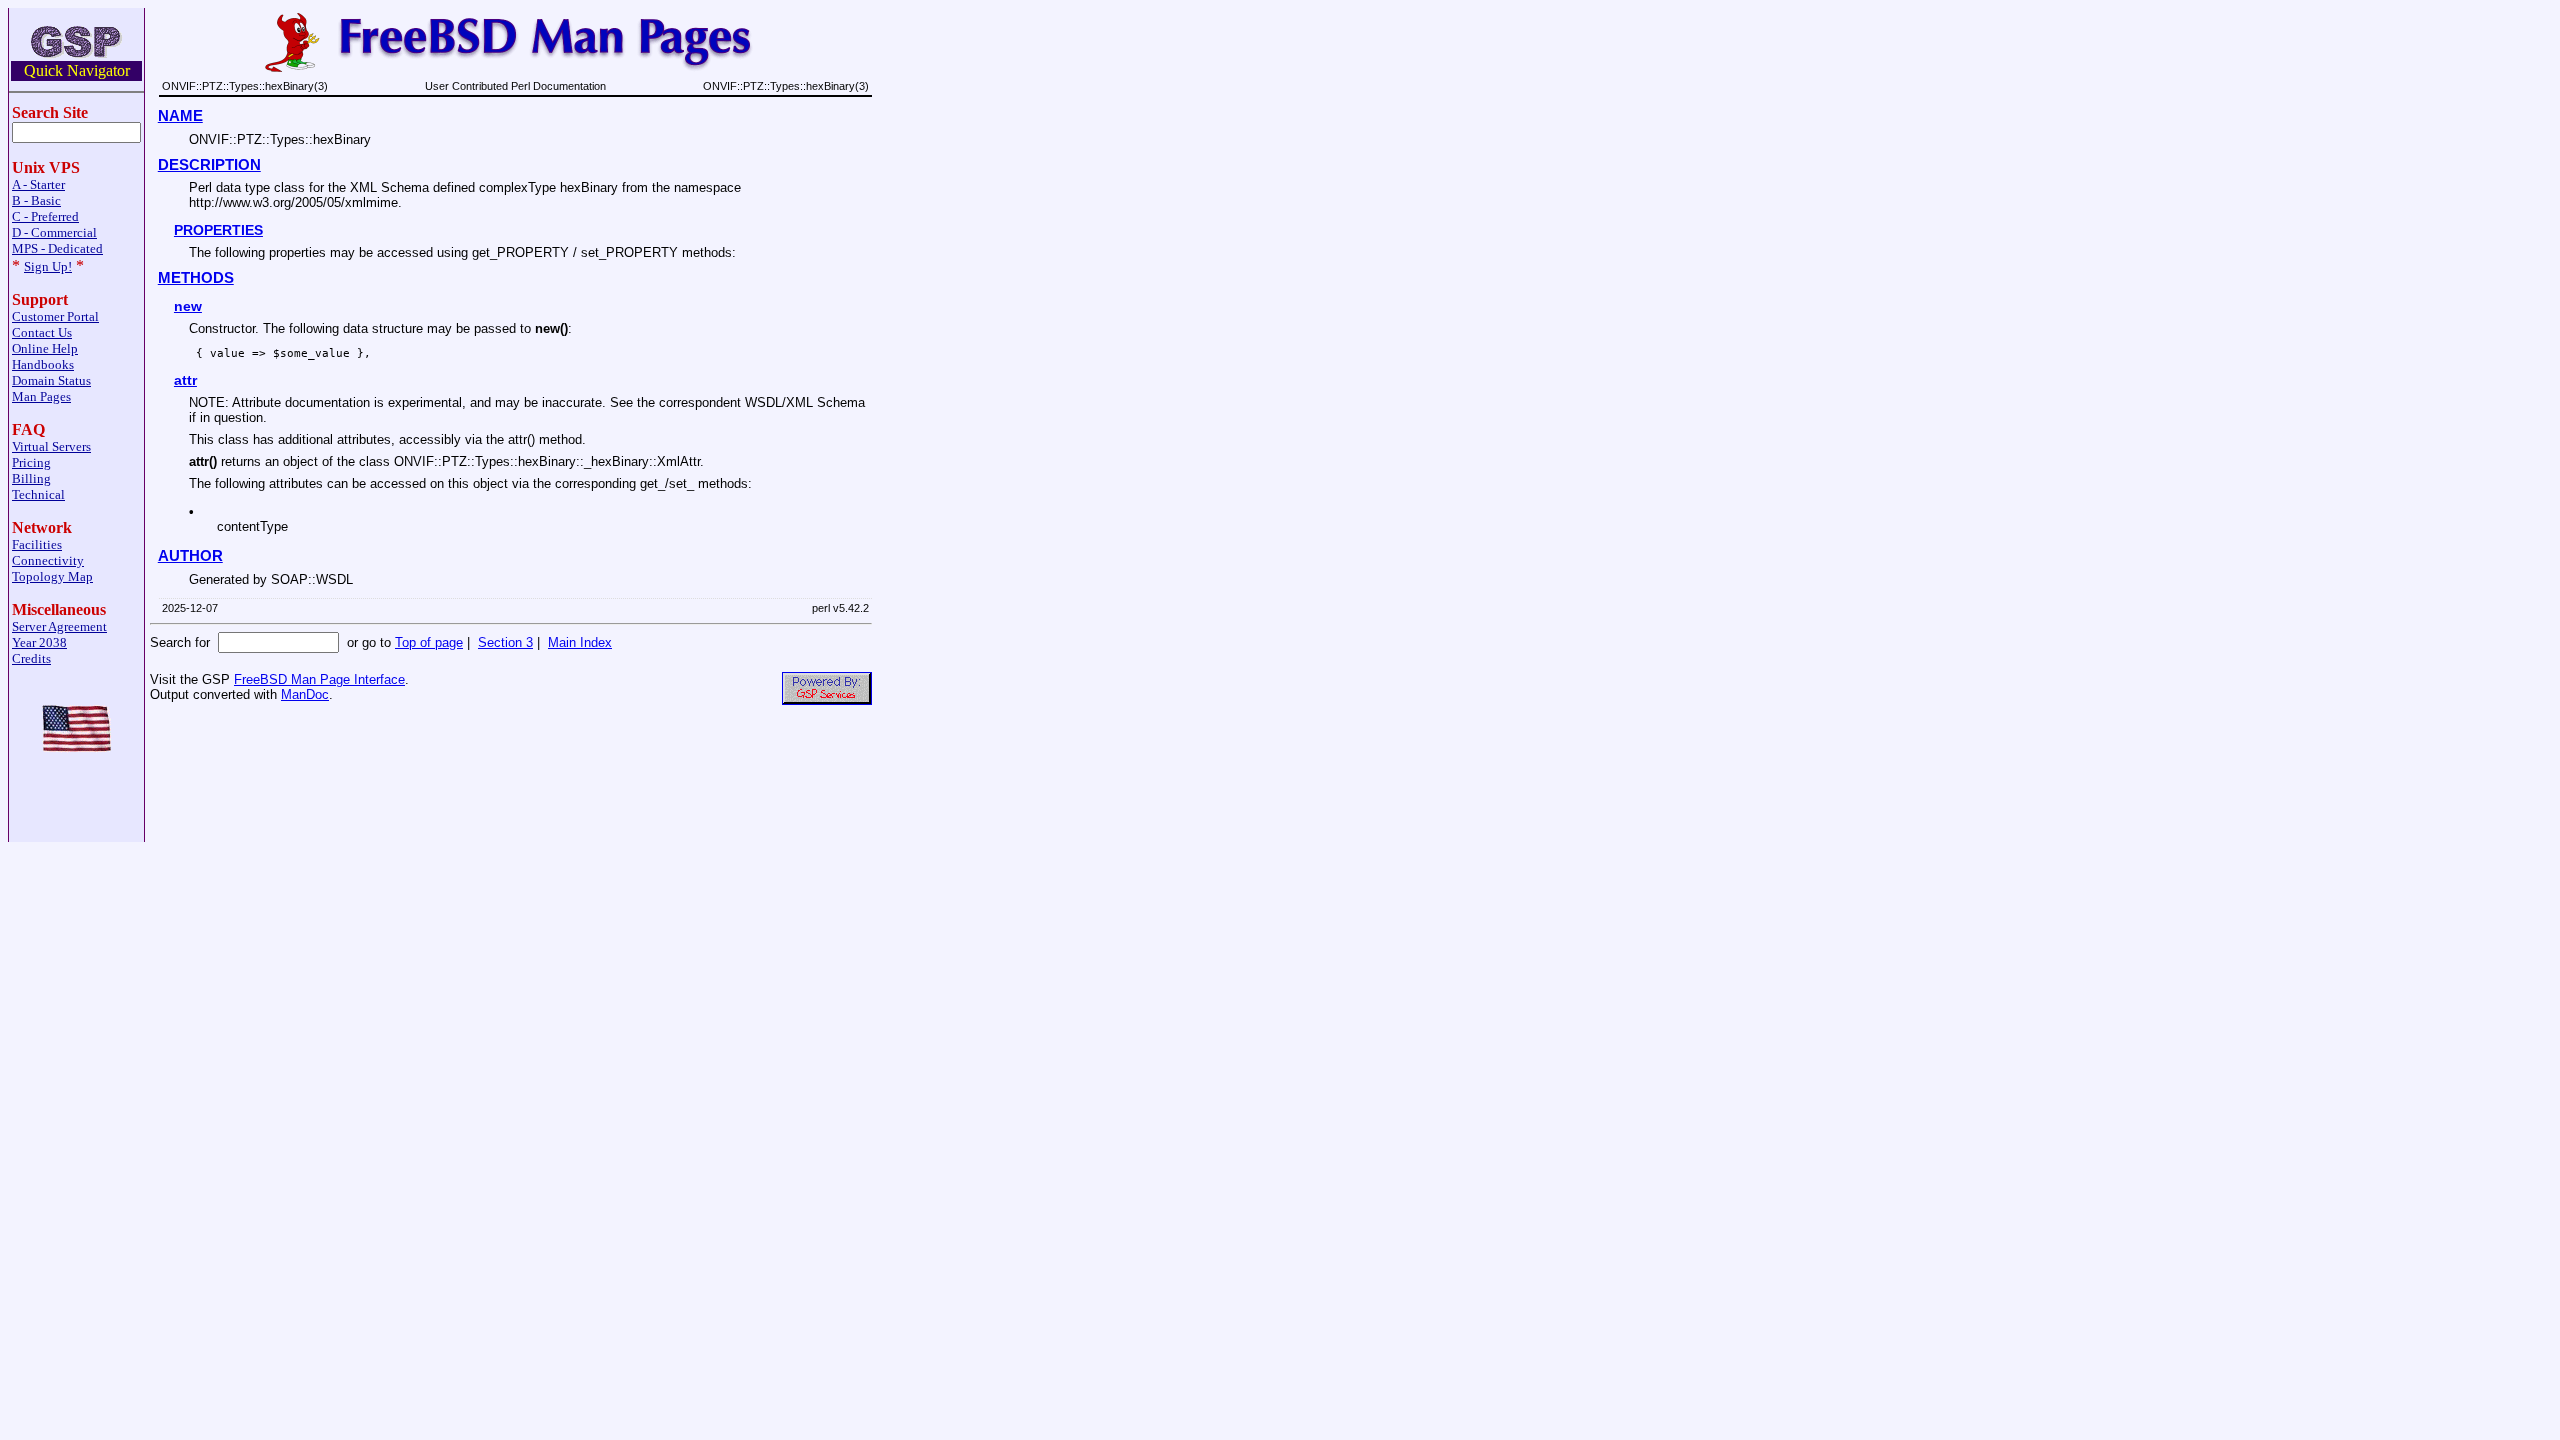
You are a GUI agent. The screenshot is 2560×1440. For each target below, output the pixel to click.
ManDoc (305, 694)
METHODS (196, 278)
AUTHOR (190, 556)
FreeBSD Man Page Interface (319, 679)
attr (185, 380)
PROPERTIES (218, 230)
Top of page (429, 642)
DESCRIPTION (209, 165)
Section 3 (505, 642)
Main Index (580, 642)
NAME (180, 116)
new (188, 306)
